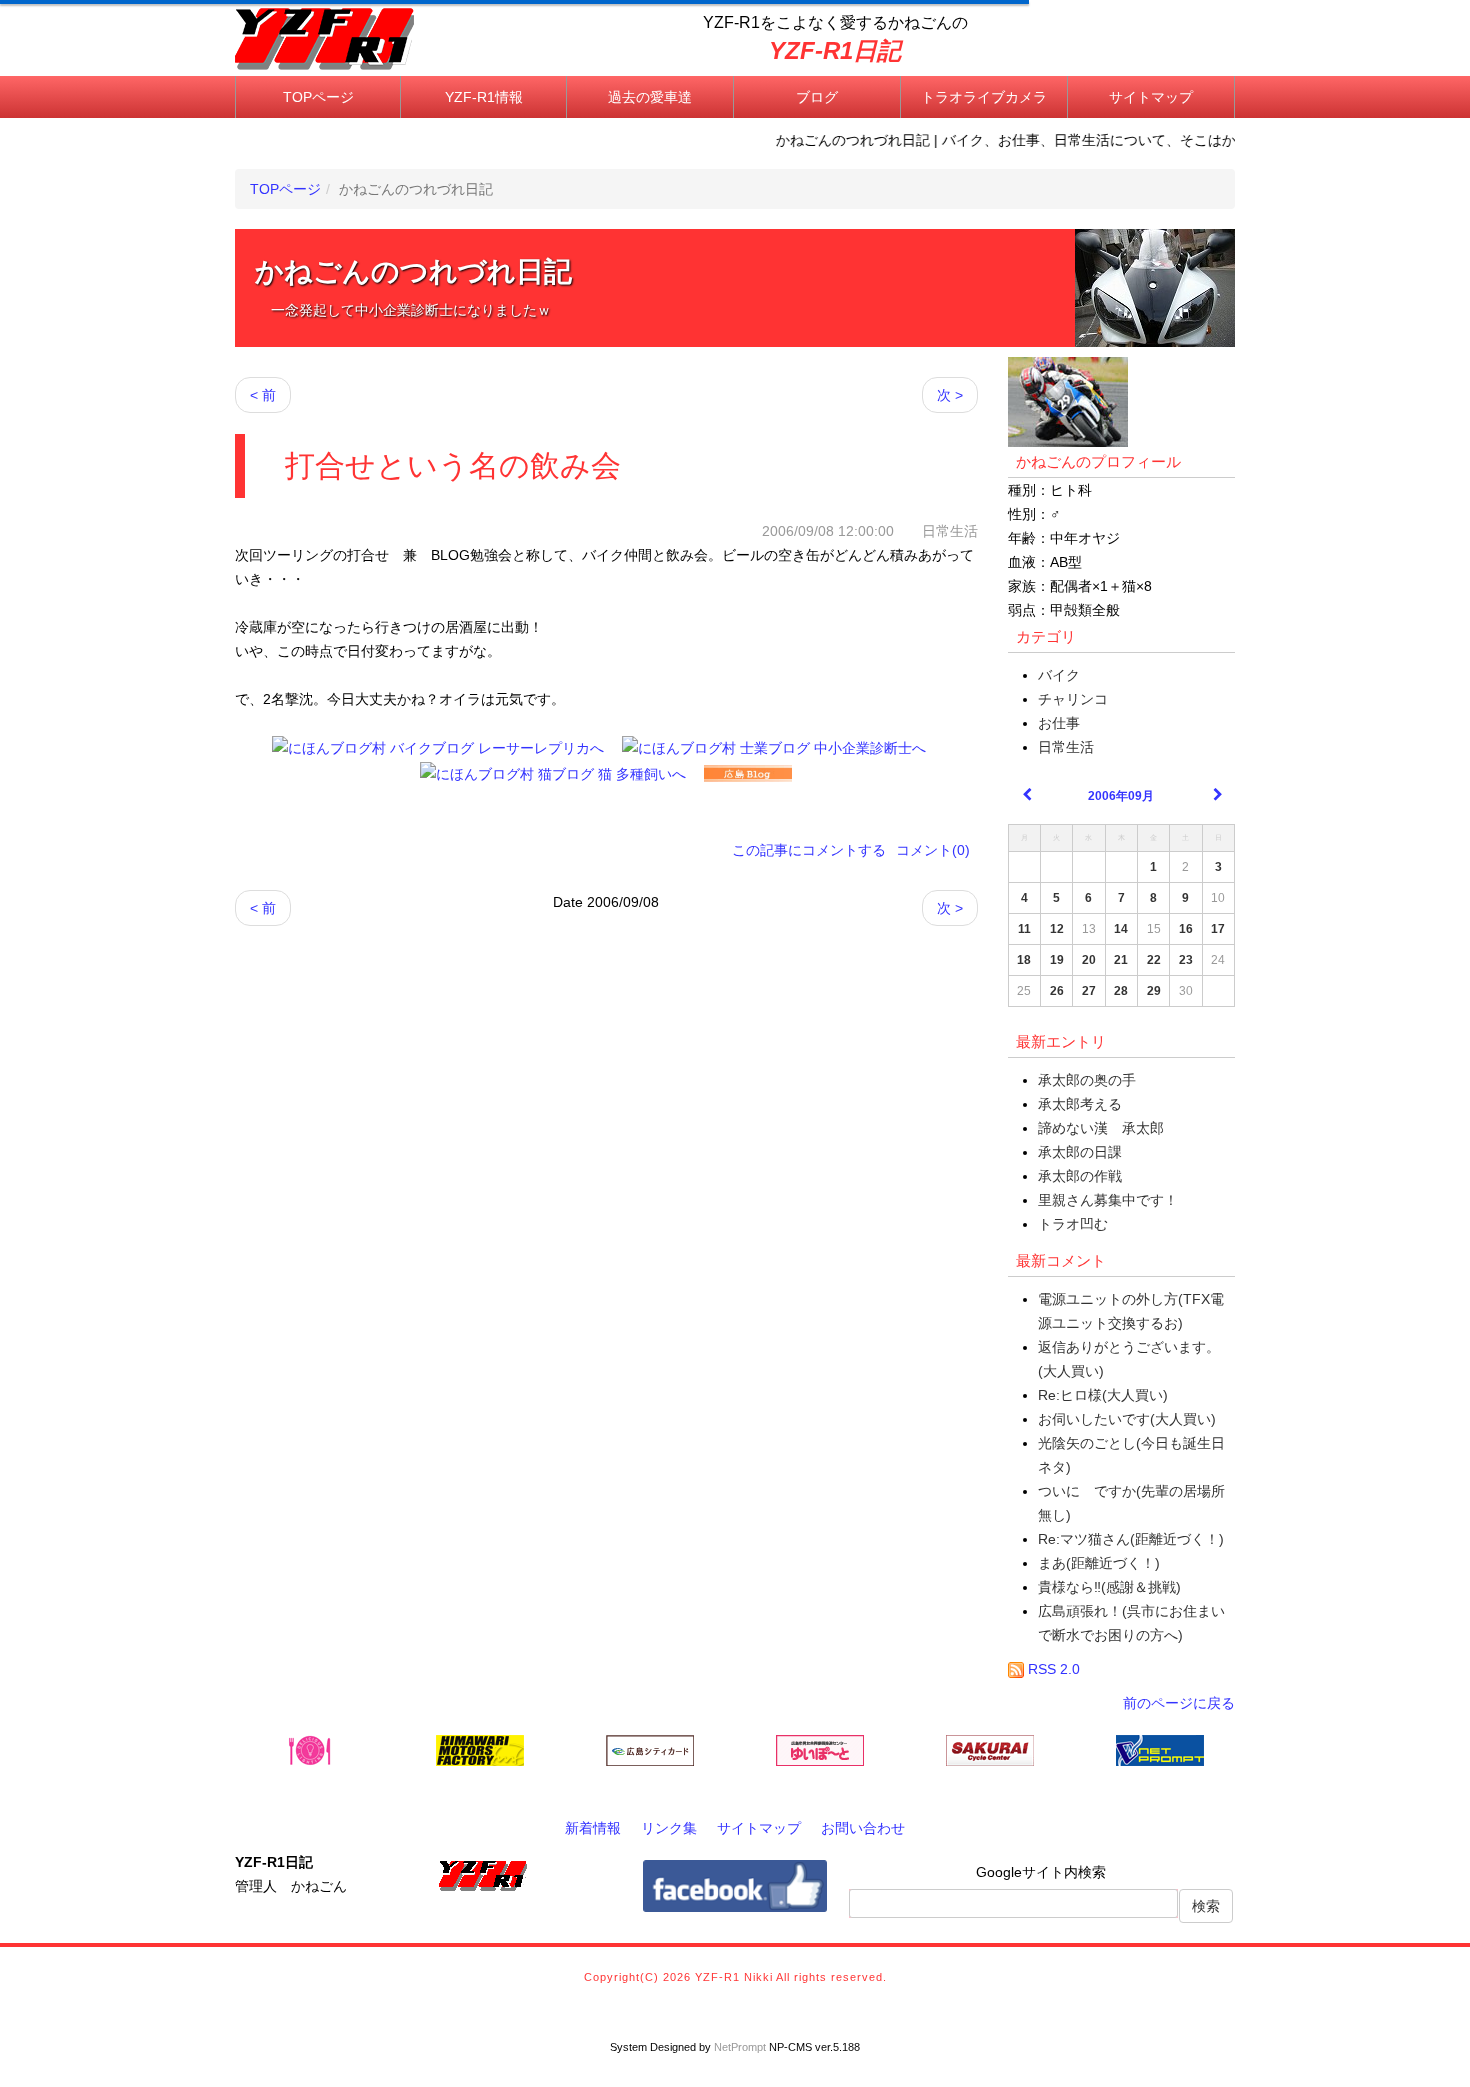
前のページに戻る (1179, 1703)
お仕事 (1059, 723)
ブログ (817, 97)
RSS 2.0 (1052, 1669)
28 (1121, 991)
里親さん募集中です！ (1108, 1200)
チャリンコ (1073, 699)
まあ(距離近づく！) (1099, 1563)
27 (1089, 991)
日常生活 (1066, 747)
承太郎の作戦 (1080, 1176)
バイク (1059, 675)
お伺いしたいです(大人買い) (1127, 1419)
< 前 (263, 395)
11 (1024, 929)
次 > (950, 395)
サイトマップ (1151, 97)
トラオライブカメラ (984, 97)
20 (1089, 960)
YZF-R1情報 (484, 97)
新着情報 (593, 1828)
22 (1154, 960)
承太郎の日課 (1080, 1152)
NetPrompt (740, 2047)
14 (1121, 929)
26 (1057, 991)
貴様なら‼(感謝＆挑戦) (1109, 1587)
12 (1057, 929)
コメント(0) (933, 850)
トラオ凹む (1073, 1224)
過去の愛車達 (650, 97)
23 (1186, 960)
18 (1024, 960)
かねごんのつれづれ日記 (413, 271)
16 (1186, 929)
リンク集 (669, 1828)
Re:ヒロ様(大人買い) (1103, 1395)
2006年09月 (1121, 796)
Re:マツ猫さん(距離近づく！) (1131, 1539)
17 (1218, 929)
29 (1154, 991)
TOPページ (318, 97)
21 (1121, 960)
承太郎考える (1080, 1104)
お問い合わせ (863, 1828)
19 (1057, 960)
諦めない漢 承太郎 (1101, 1128)
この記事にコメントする (809, 850)
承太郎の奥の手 (1087, 1080)
